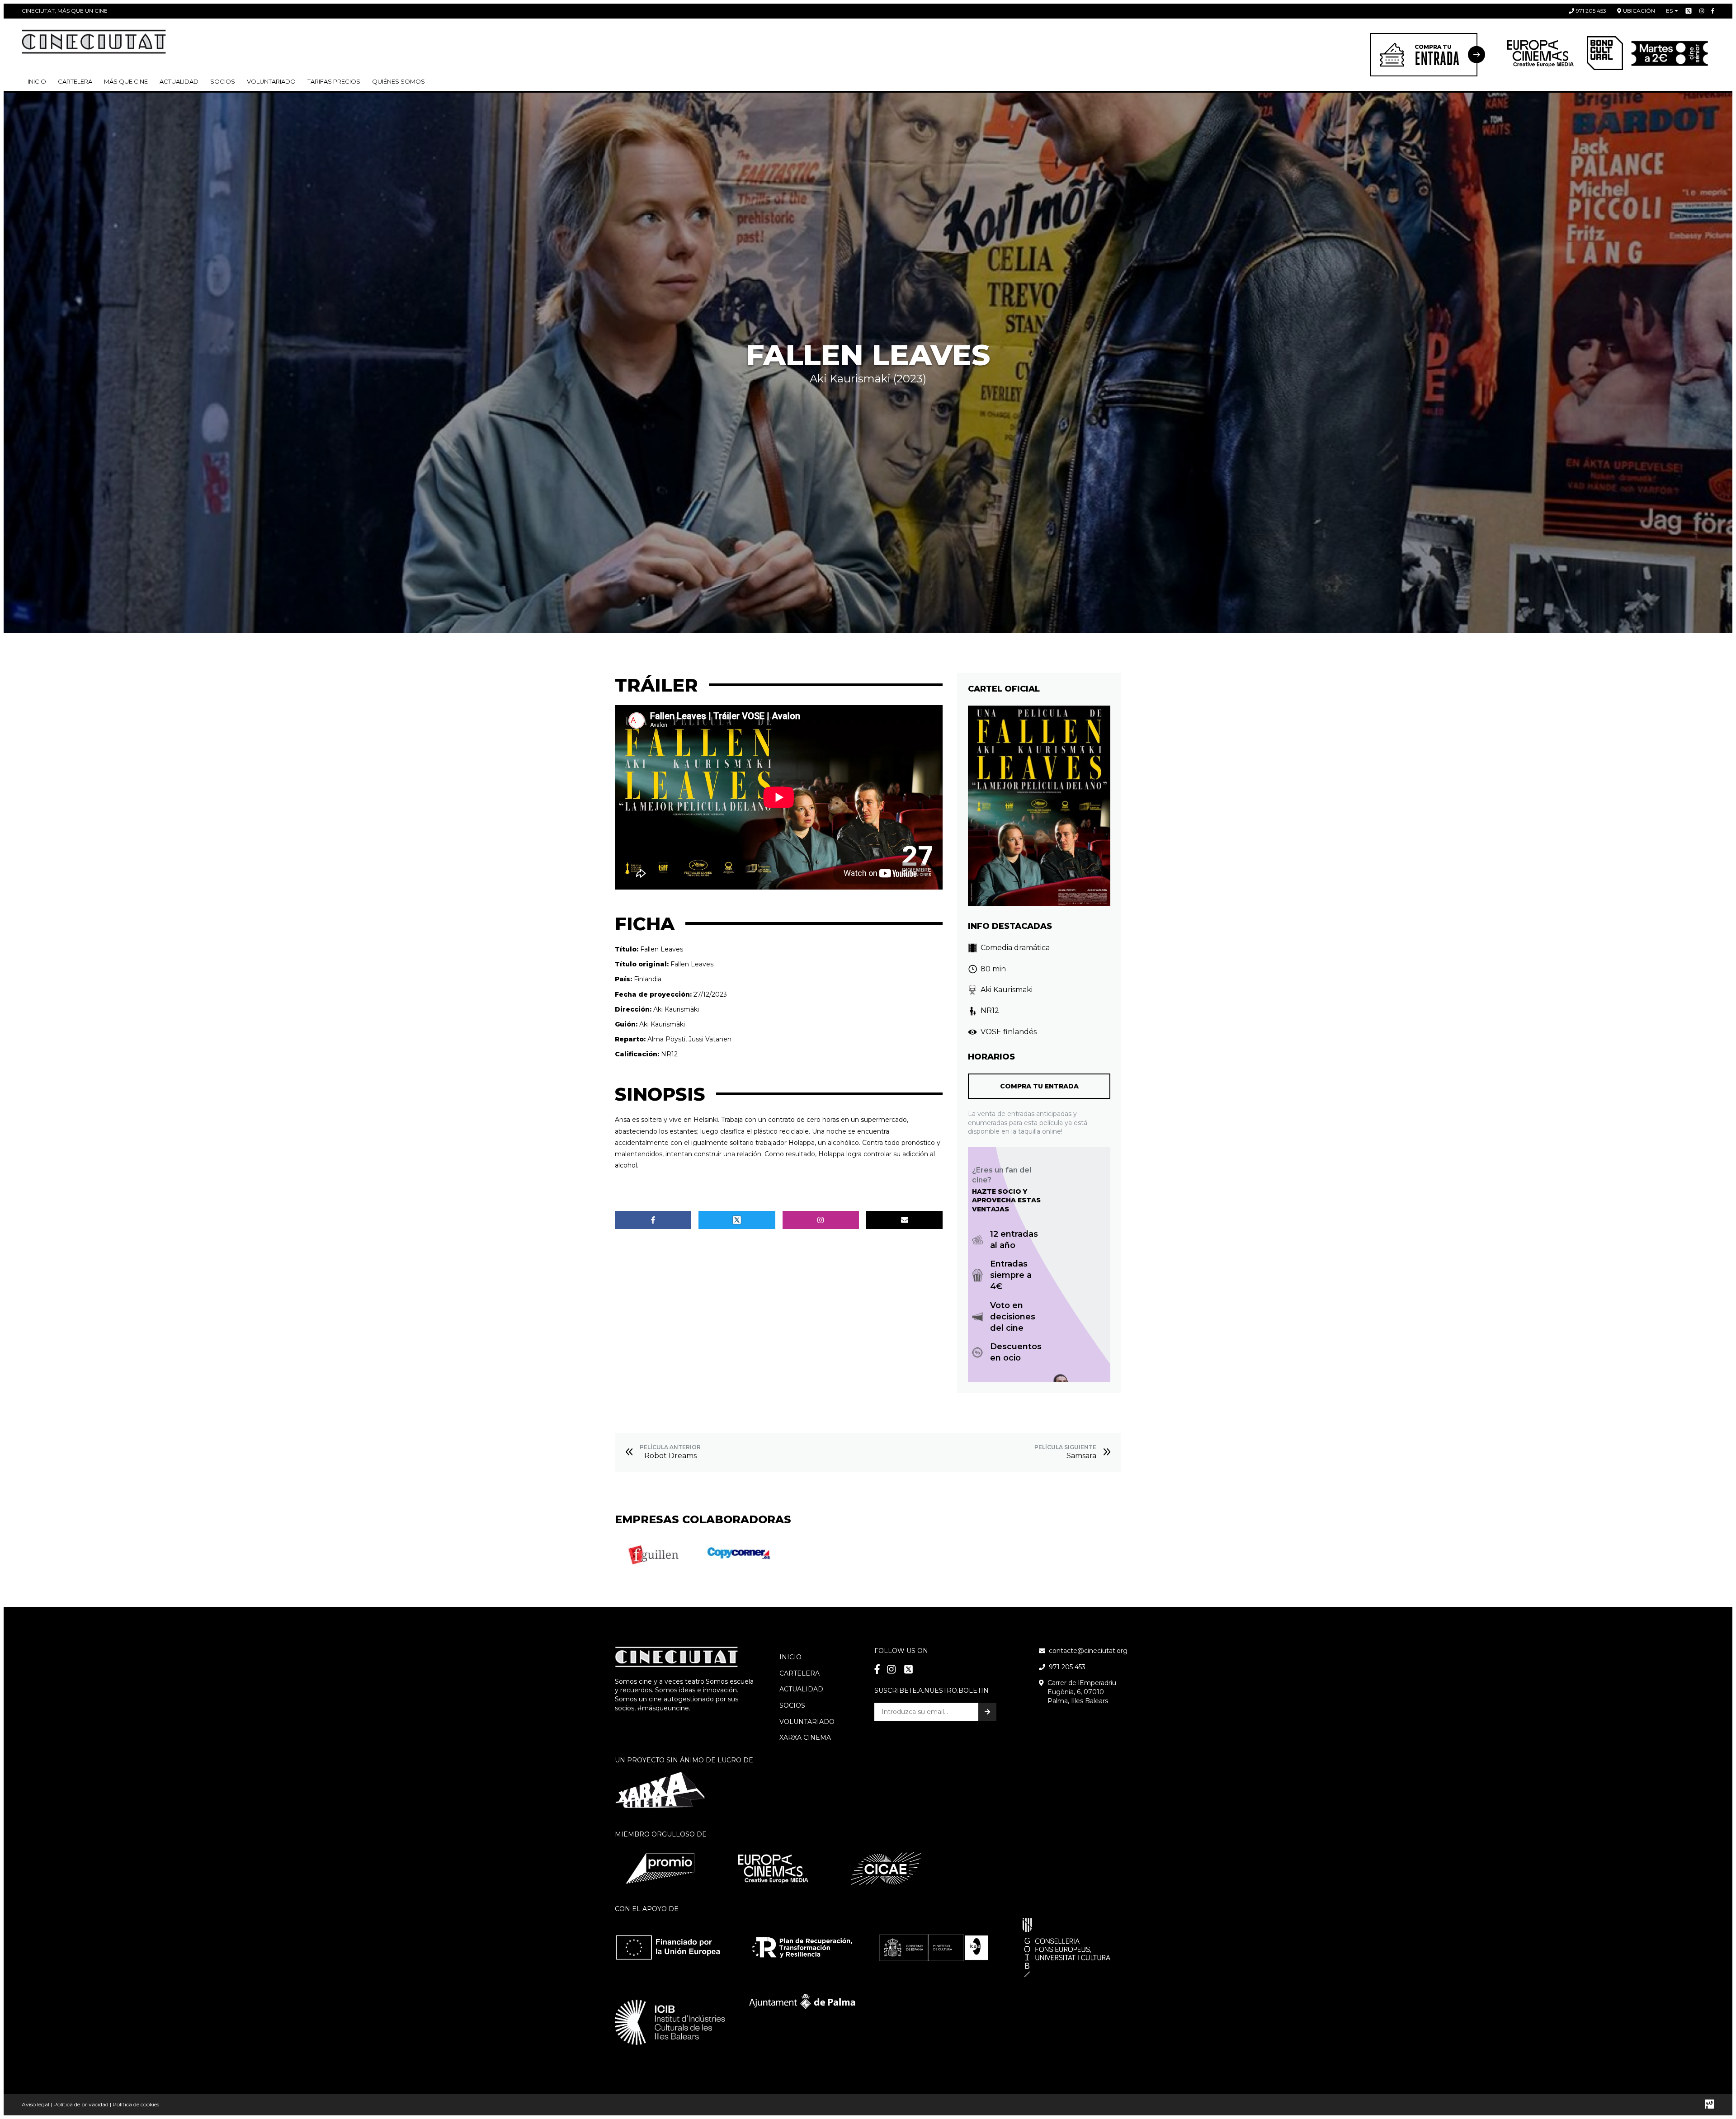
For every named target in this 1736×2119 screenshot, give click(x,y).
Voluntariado (271, 81)
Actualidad (179, 81)
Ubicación (1639, 11)
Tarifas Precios (334, 81)
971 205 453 (1591, 11)
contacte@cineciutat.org (1088, 1651)
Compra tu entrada (1039, 1086)
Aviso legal (35, 2104)
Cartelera (75, 81)
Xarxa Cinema (805, 1738)
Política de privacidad (81, 2104)
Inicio (37, 81)
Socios (792, 1705)
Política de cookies (136, 2104)
